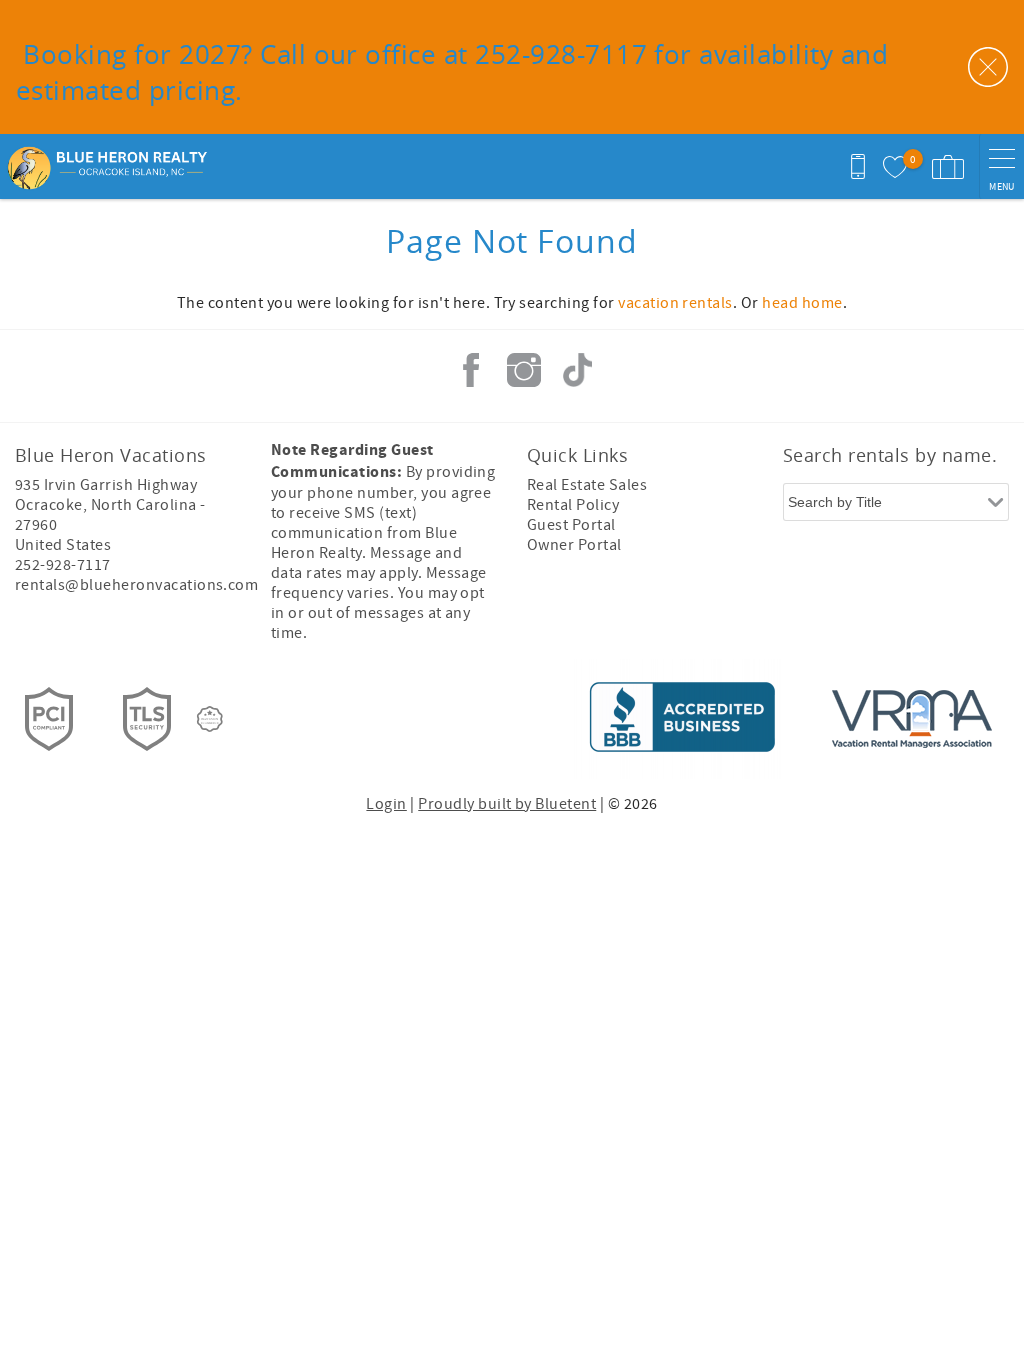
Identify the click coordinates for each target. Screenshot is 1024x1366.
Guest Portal (571, 525)
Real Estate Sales (587, 485)
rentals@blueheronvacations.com (136, 585)
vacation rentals (675, 303)
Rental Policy (573, 505)
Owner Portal (574, 545)
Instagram (524, 370)
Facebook (471, 370)
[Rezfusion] (210, 719)
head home (802, 303)
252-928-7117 (63, 565)
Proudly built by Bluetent (507, 804)
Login (386, 804)
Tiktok (577, 370)
